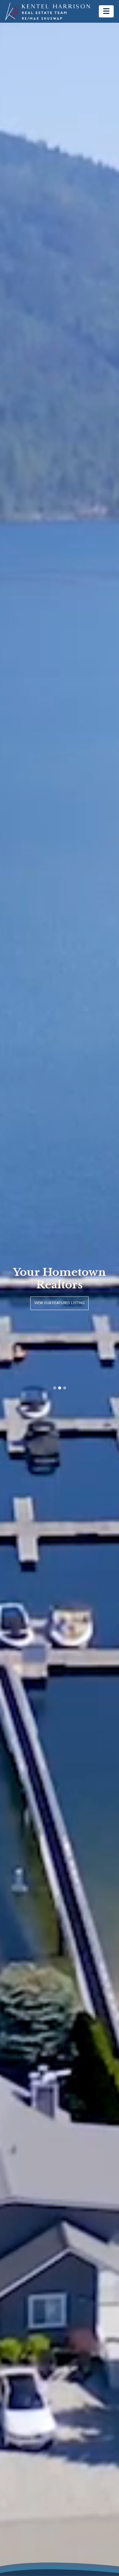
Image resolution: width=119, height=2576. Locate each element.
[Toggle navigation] (106, 11)
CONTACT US (60, 1315)
